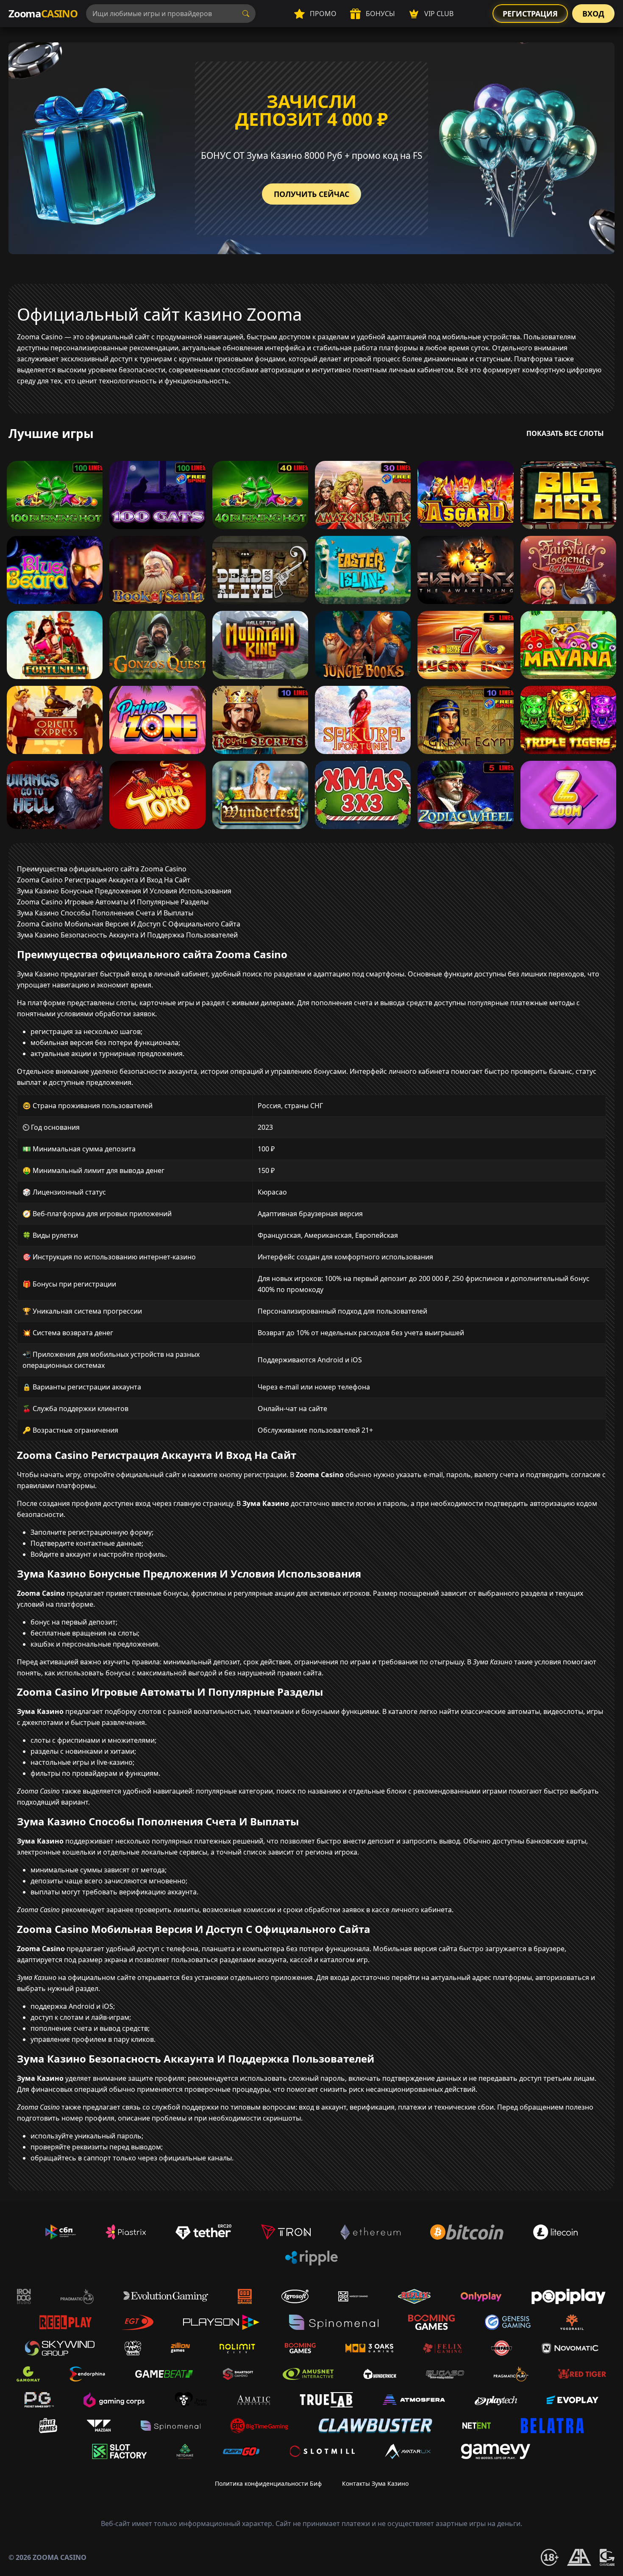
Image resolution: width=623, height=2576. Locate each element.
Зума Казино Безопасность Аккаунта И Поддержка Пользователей (127, 935)
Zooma (43, 13)
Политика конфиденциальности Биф (268, 2483)
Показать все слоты (565, 433)
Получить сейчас (311, 194)
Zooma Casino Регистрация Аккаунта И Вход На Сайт (104, 880)
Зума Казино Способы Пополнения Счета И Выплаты (105, 913)
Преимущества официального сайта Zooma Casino (102, 869)
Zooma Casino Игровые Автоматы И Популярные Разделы (113, 902)
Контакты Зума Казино (375, 2483)
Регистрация (530, 14)
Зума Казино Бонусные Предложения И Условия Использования (124, 891)
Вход (593, 14)
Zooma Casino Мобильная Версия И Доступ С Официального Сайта (129, 924)
